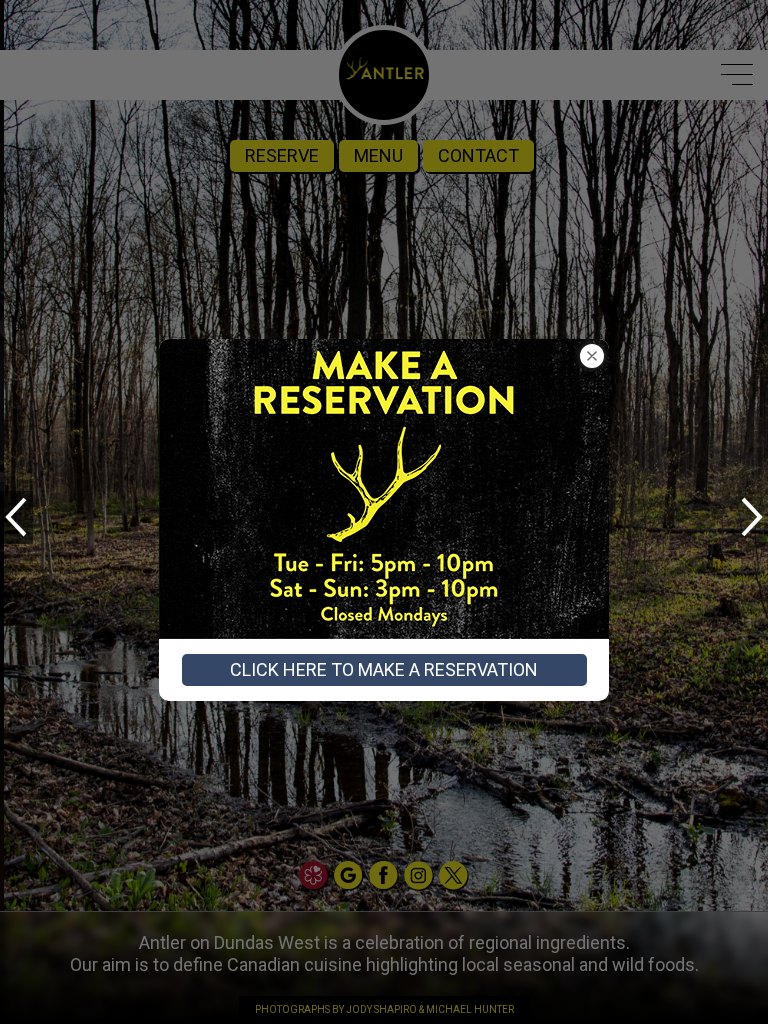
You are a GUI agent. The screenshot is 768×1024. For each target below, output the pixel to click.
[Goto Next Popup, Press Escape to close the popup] (752, 517)
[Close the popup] (592, 356)
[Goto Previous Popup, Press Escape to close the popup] (16, 517)
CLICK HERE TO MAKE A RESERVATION (384, 669)
